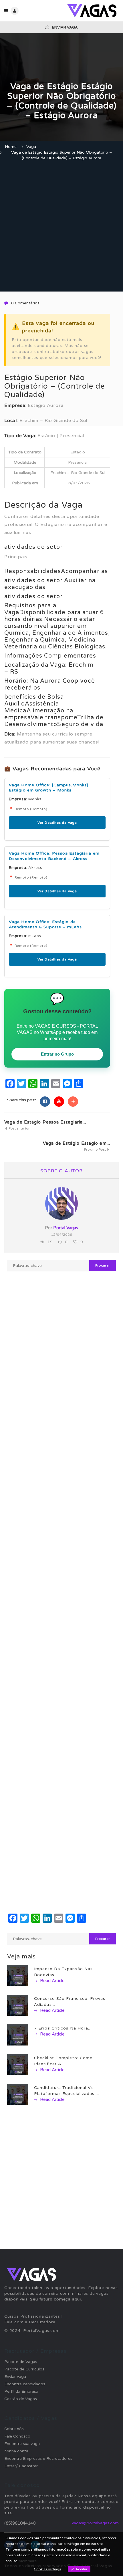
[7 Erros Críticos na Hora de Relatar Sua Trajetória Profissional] (18, 2035)
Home (11, 147)
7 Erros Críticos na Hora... (63, 2028)
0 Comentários (25, 303)
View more (28, 2561)
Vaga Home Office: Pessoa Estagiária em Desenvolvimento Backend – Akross (54, 856)
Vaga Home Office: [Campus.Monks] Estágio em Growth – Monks (48, 788)
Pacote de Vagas (21, 2362)
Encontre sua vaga (22, 2444)
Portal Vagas (66, 1228)
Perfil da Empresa (21, 2391)
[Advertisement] (61, 227)
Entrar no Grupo (57, 1054)
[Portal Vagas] (90, 11)
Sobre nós (14, 2429)
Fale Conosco (17, 2436)
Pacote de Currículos (24, 2369)
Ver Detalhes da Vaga (57, 823)
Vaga (31, 147)
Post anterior (19, 1128)
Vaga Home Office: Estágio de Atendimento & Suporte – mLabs (45, 924)
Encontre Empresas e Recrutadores (38, 2459)
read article (52, 1981)
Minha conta (16, 2451)
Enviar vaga (65, 27)
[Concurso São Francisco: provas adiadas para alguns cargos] (18, 2005)
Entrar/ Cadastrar (21, 2466)
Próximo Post (95, 1150)
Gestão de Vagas (21, 2399)
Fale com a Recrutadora (30, 2322)
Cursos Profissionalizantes (32, 2316)
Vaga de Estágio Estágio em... (77, 1143)
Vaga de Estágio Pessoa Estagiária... (45, 1122)
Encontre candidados (25, 2384)
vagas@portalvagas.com (95, 2523)
